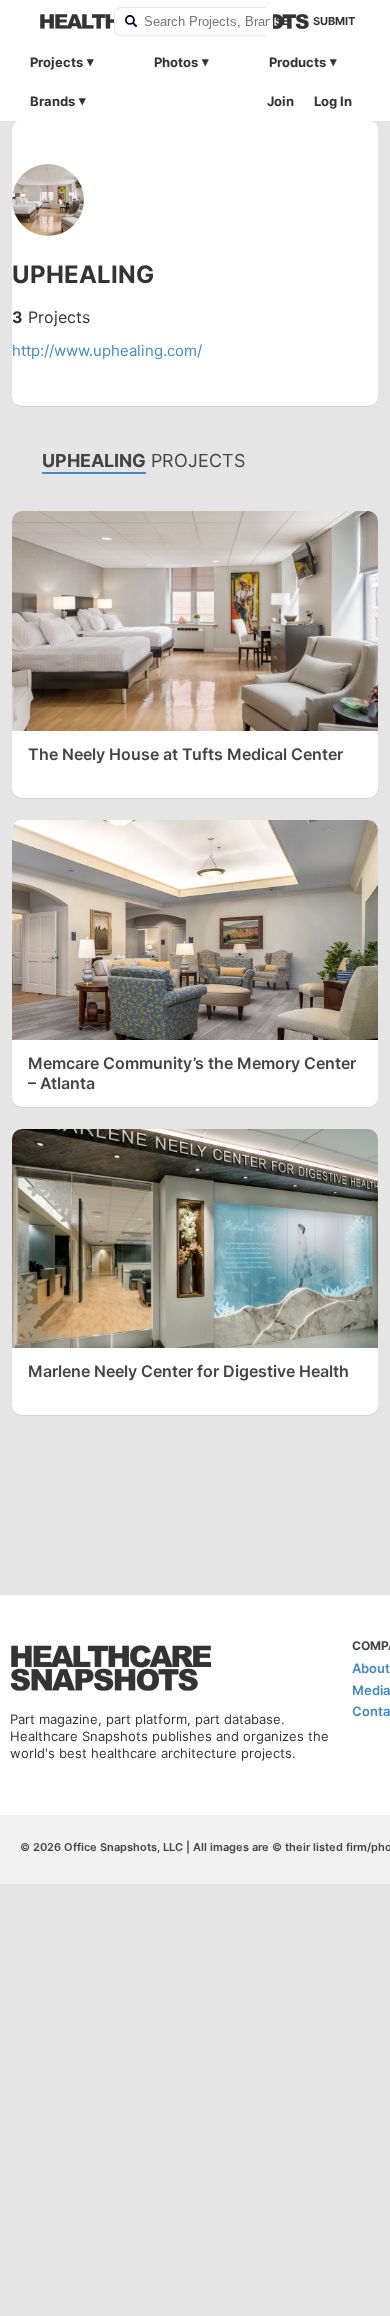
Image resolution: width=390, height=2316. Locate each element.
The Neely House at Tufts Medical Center (185, 754)
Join (280, 101)
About (371, 1668)
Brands (52, 101)
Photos (176, 62)
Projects (56, 62)
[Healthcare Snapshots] (64, 21)
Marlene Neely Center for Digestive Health (188, 1371)
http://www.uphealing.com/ (107, 350)
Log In (333, 101)
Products (297, 62)
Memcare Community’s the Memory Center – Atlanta (192, 1073)
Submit (334, 21)
